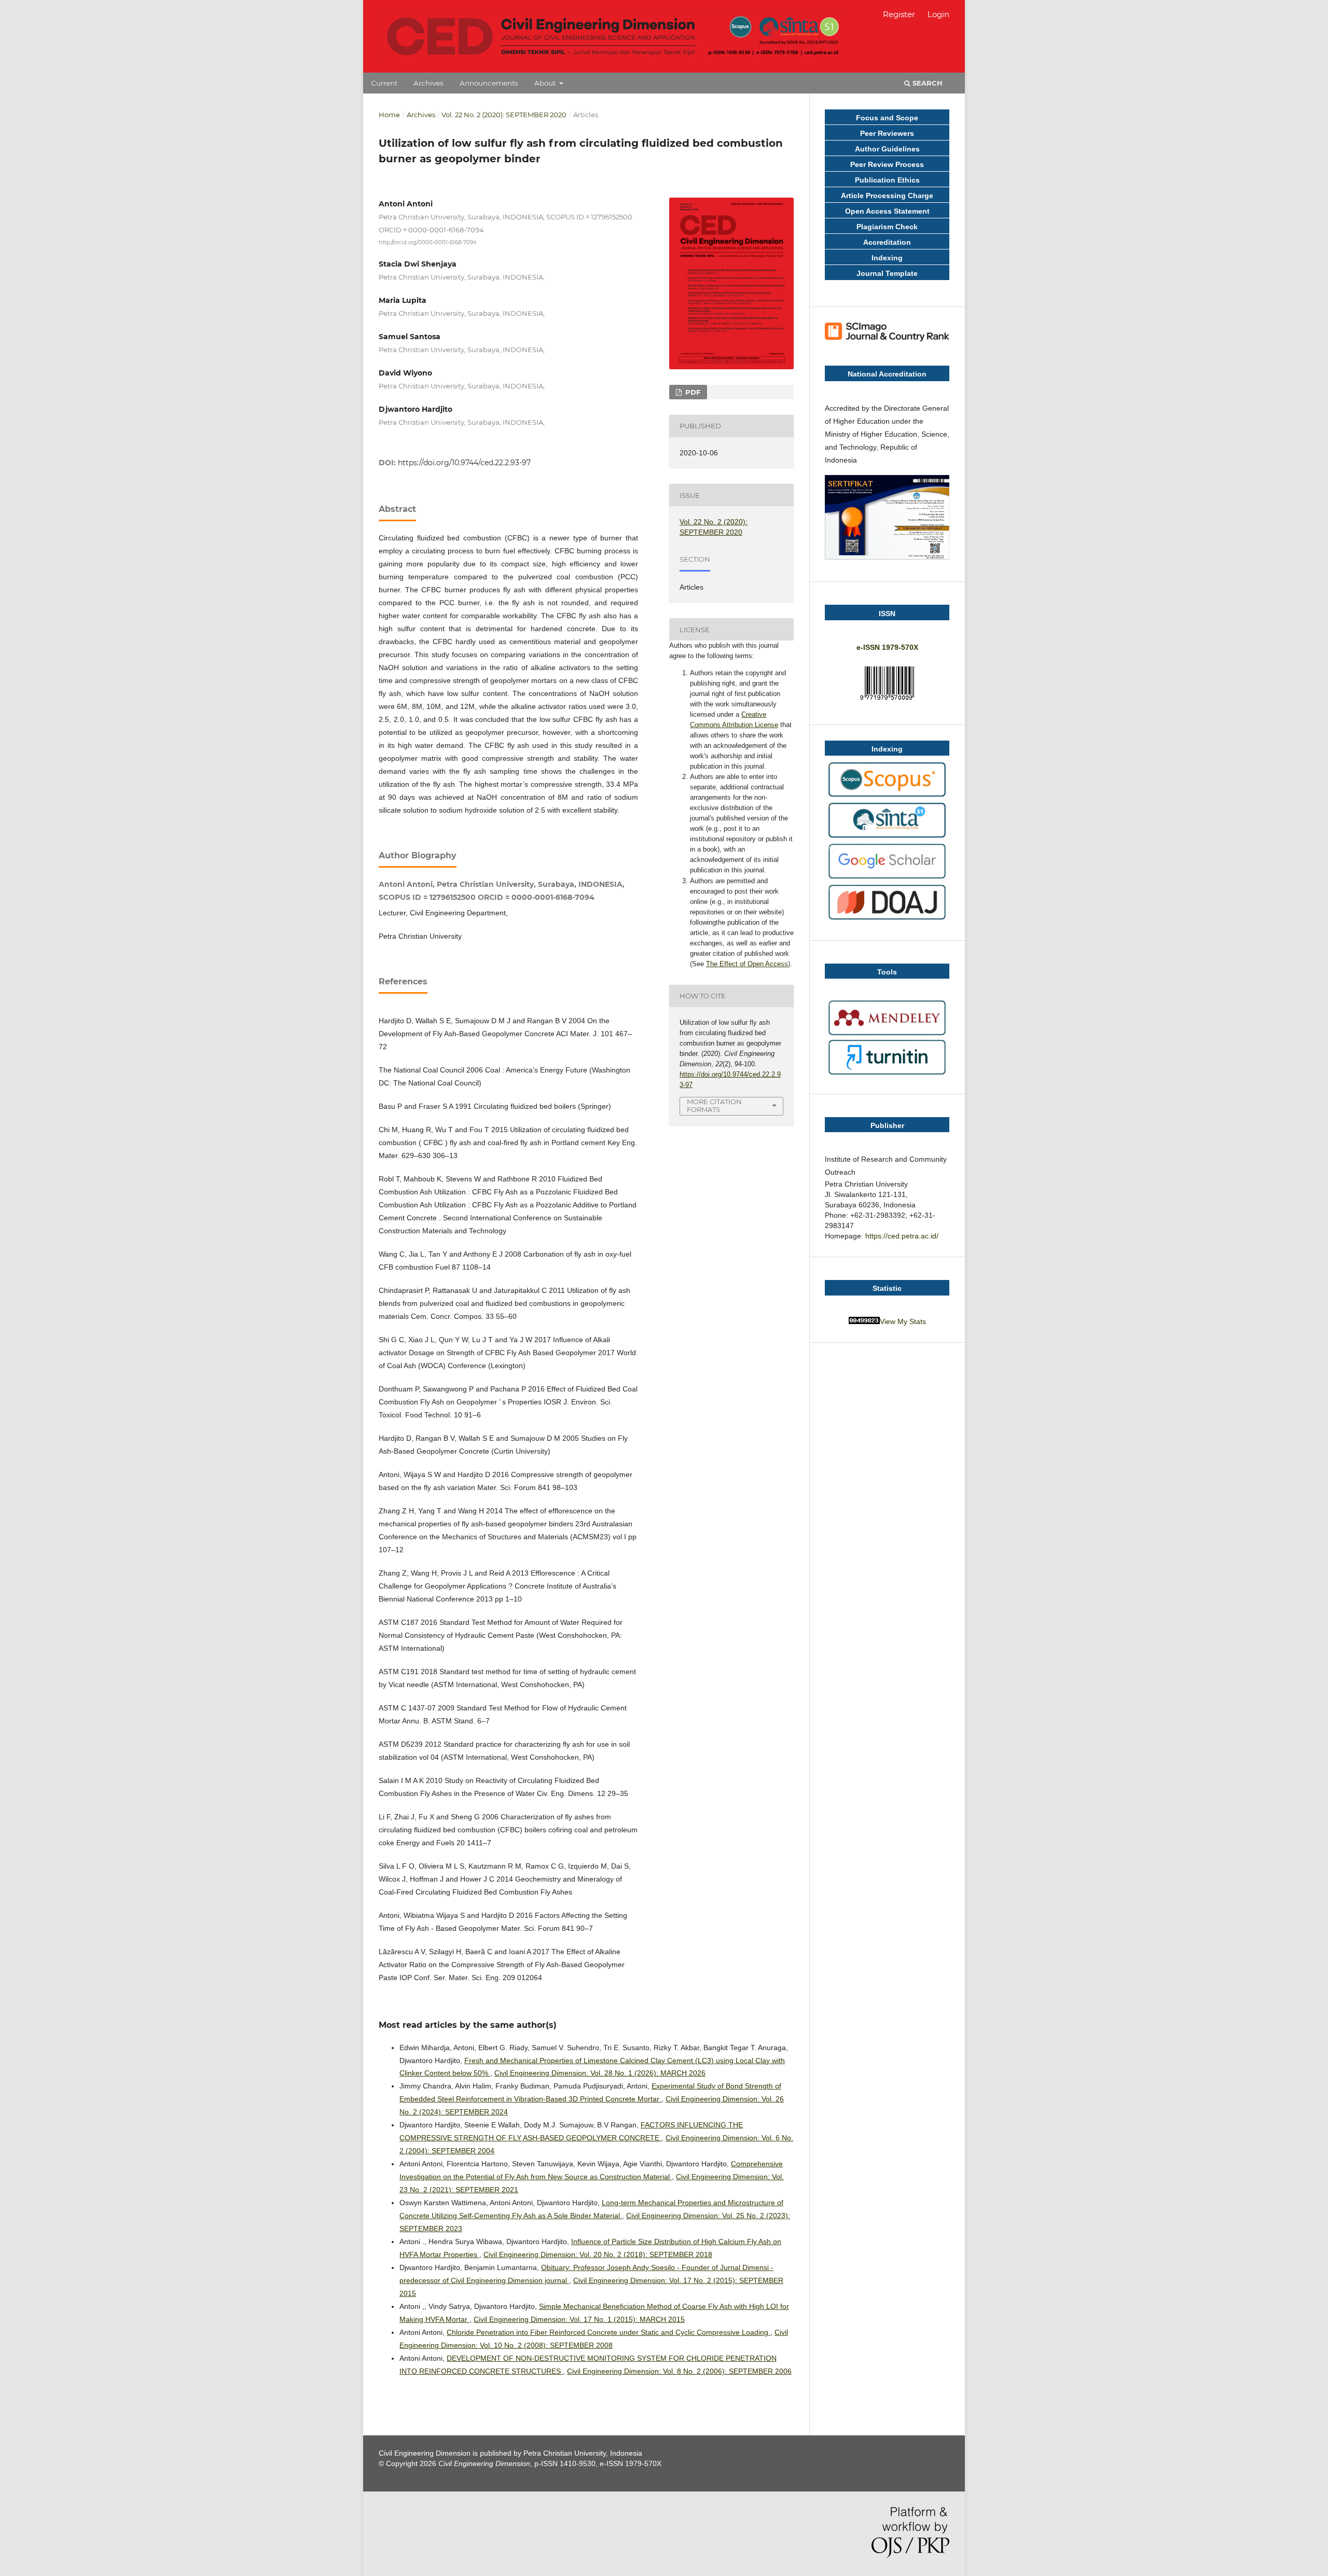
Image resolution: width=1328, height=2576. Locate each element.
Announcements (489, 83)
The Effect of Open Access (747, 964)
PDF (692, 392)
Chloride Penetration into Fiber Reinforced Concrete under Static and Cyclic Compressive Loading (608, 2332)
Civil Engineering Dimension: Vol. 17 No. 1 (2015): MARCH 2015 (579, 2319)
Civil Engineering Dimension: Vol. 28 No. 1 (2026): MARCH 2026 (600, 2073)
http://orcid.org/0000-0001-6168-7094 (428, 242)
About (546, 83)
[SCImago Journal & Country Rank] (887, 339)
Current (384, 83)
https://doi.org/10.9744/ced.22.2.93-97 (464, 463)
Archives (428, 83)
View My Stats (903, 1321)
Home (389, 115)
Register (899, 14)
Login (938, 14)
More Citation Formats (714, 1105)
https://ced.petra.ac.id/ (902, 1236)
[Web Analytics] (864, 1321)
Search (926, 83)
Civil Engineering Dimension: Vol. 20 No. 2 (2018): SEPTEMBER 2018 (598, 2254)
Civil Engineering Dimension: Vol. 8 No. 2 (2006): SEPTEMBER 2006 (679, 2371)
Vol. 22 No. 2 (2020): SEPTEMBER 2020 (504, 115)
